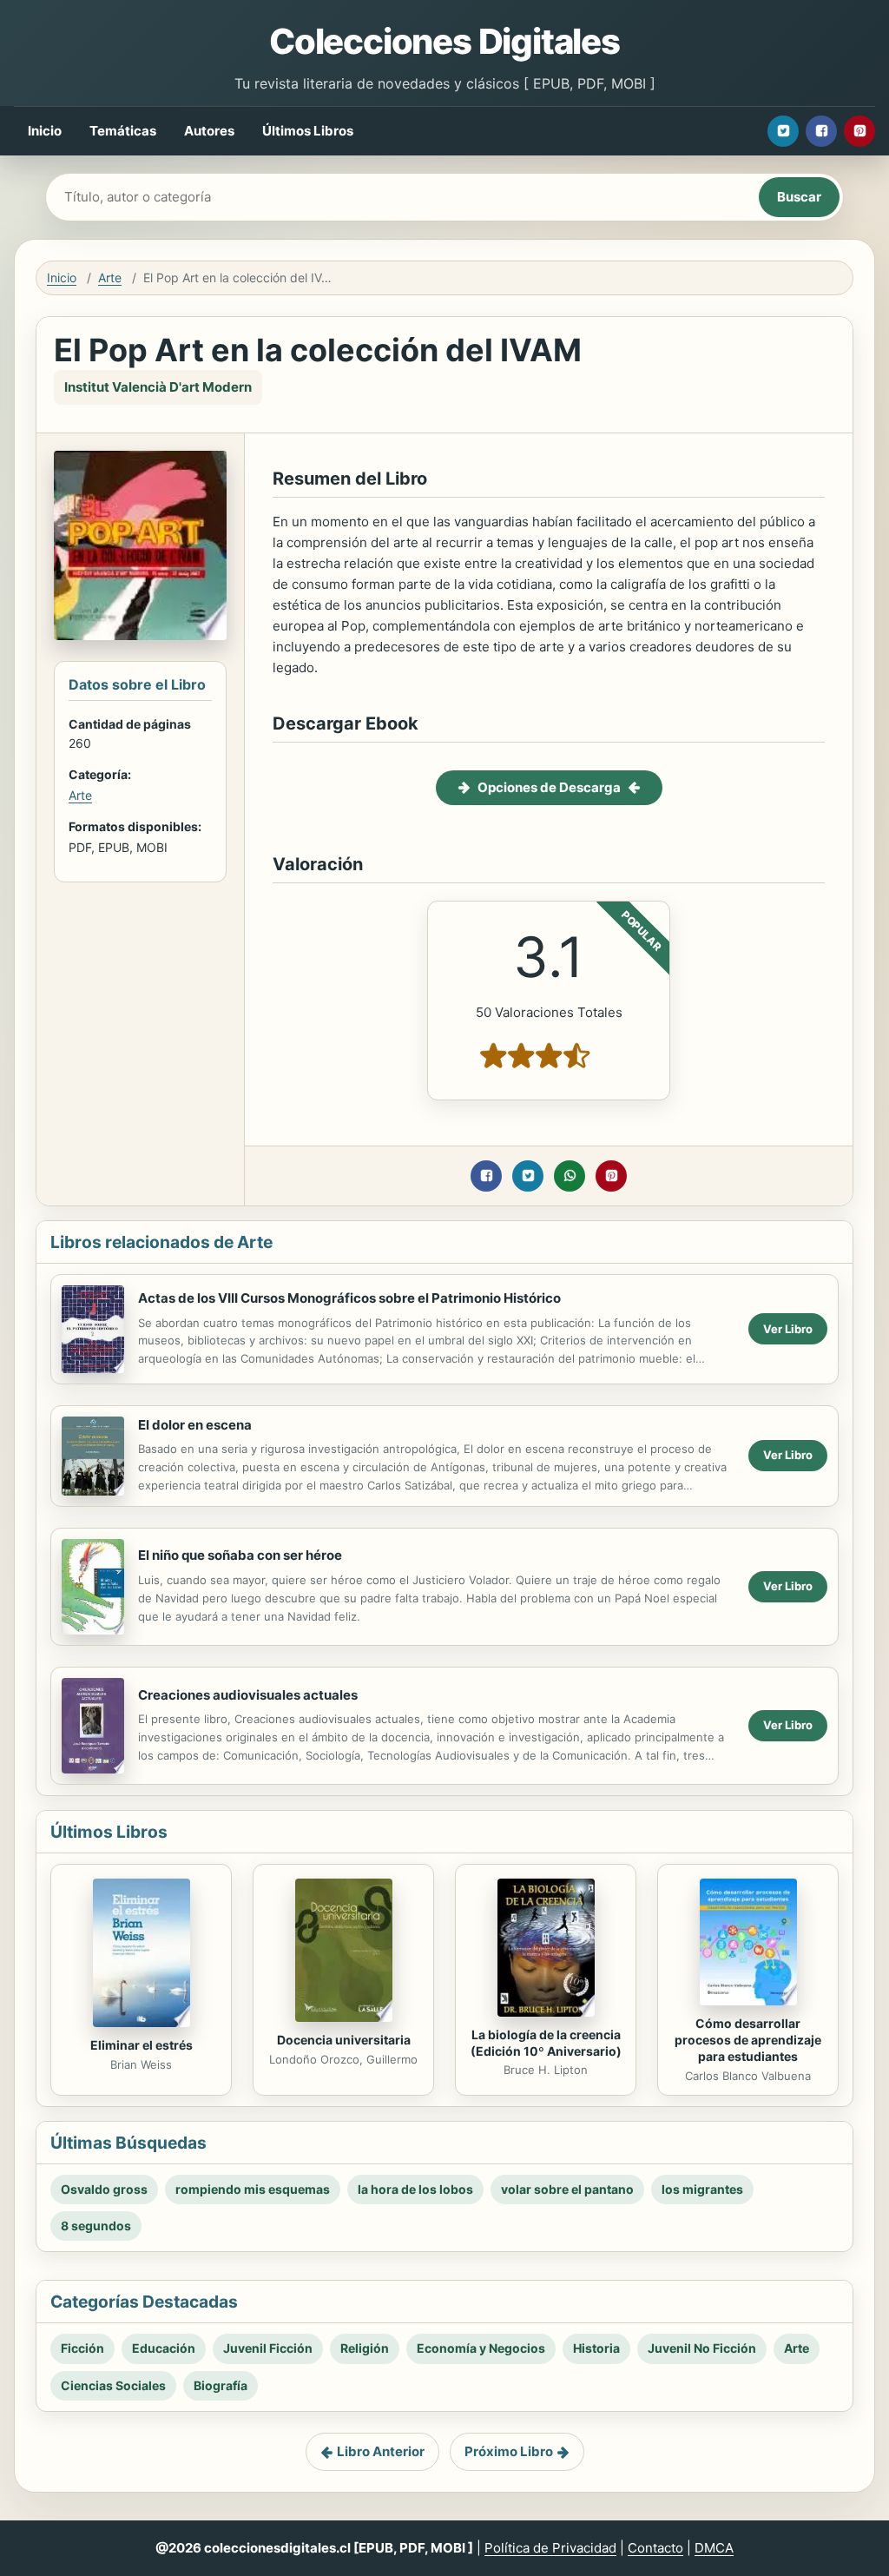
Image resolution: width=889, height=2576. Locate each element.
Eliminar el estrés (142, 2045)
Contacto (655, 2548)
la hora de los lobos (415, 2189)
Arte (110, 277)
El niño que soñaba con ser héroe (240, 1555)
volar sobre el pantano (567, 2189)
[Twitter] (783, 131)
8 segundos (96, 2226)
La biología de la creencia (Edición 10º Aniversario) (546, 2043)
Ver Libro (788, 1329)
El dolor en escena (195, 1425)
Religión (365, 2348)
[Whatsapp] (570, 1176)
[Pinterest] (859, 131)
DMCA (714, 2548)
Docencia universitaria (344, 2040)
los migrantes (702, 2189)
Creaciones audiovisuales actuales (248, 1695)
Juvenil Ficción (268, 2348)
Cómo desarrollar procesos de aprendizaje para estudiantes (748, 2040)
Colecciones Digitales (444, 41)
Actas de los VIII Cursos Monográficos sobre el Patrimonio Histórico (349, 1298)
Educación (164, 2348)
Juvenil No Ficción (702, 2348)
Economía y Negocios (481, 2348)
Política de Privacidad (550, 2548)
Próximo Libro (509, 2451)
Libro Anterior (381, 2451)
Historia (596, 2348)
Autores (209, 131)
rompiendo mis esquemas (253, 2189)
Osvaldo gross (104, 2189)
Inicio (45, 131)
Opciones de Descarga (549, 787)
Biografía (221, 2385)
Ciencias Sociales (113, 2385)
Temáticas (123, 131)
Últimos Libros (308, 131)
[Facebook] (821, 131)
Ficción (82, 2348)
